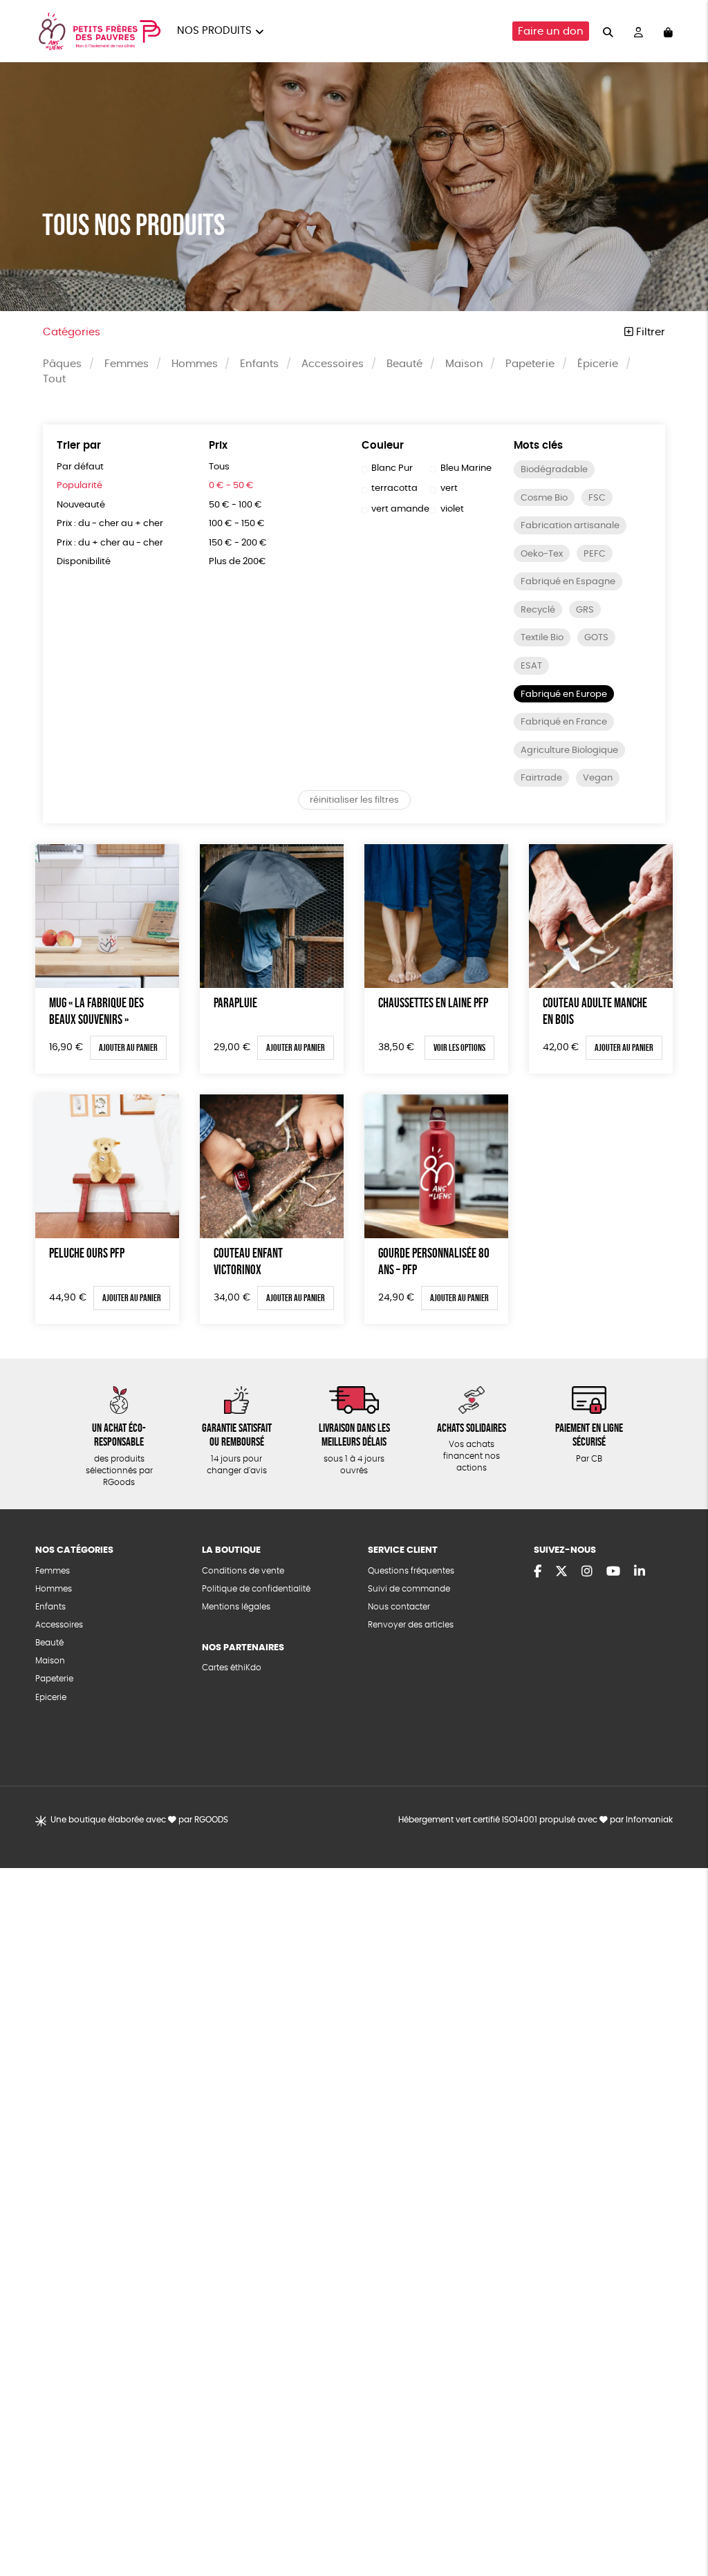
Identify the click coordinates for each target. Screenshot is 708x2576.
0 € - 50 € (231, 486)
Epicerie (51, 1698)
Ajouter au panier (128, 1047)
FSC (597, 498)
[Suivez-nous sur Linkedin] (640, 1572)
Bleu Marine (466, 468)
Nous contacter (399, 1607)
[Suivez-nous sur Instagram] (587, 1572)
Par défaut (80, 467)
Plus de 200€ (237, 562)
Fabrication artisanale (570, 526)
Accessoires (333, 364)
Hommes (195, 364)
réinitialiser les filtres (354, 800)
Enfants (259, 364)
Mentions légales (236, 1607)
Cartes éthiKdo (232, 1668)
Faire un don (551, 31)
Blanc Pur (392, 468)
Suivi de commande (409, 1589)
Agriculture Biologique (569, 750)
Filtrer (649, 332)
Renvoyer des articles (411, 1625)
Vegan (598, 778)
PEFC (595, 554)
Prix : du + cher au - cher (110, 543)
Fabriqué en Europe (564, 694)
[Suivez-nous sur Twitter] (561, 1572)
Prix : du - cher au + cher (110, 524)
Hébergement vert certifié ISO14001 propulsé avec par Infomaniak (535, 1820)
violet (452, 509)
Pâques (62, 364)
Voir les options (459, 1047)
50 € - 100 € (235, 505)
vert (449, 488)
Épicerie (598, 364)
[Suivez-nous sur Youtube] (613, 1572)
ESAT (531, 666)
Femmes (127, 364)
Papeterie (530, 364)
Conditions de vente (243, 1571)
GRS (585, 610)
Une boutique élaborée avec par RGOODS (139, 1820)
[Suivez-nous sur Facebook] (538, 1572)
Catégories (72, 332)
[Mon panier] (668, 31)
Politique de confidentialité (256, 1589)
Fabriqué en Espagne (568, 582)
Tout (54, 379)
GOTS (596, 638)
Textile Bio (542, 638)
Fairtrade (541, 778)
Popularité (80, 486)
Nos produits (214, 31)
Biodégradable (554, 470)
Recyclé (538, 610)
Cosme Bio (544, 498)
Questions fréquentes (411, 1571)
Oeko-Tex (542, 554)
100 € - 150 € (237, 524)
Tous (219, 467)
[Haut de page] (680, 2521)
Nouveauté (81, 505)
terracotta (394, 488)
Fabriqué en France (564, 722)
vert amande (400, 509)
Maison (464, 364)
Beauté (404, 364)
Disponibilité (84, 562)
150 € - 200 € (238, 543)
